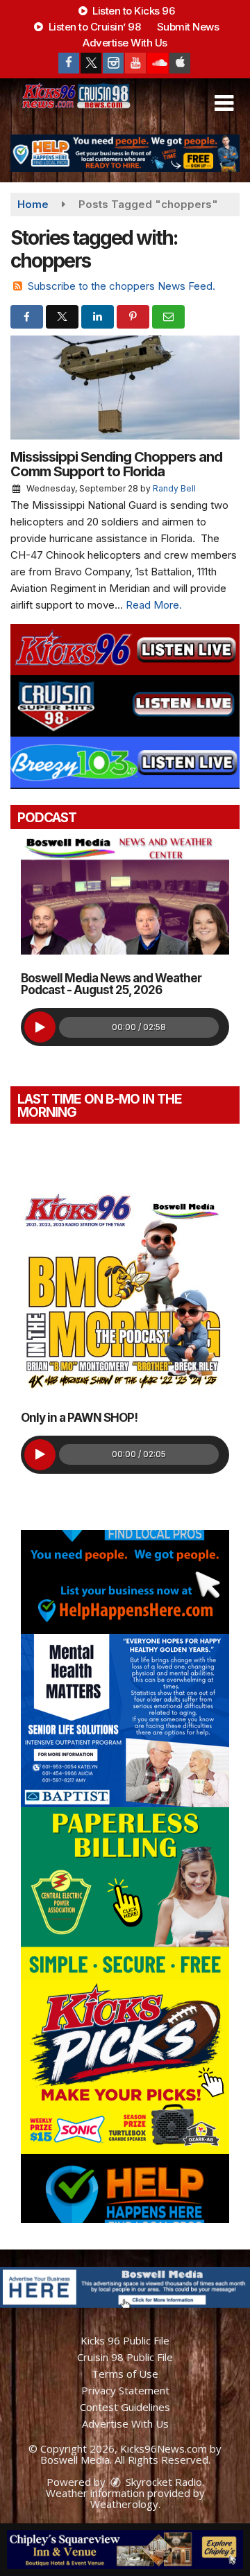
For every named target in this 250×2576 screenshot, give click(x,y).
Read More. (154, 605)
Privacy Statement (125, 2390)
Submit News (188, 27)
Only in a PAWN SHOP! (79, 1418)
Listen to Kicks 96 (133, 11)
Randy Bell (174, 488)
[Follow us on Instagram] (113, 63)
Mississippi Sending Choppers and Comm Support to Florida (116, 464)
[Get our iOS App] (180, 63)
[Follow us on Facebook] (69, 63)
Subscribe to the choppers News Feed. (122, 286)
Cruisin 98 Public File (125, 2357)
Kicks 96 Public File (125, 2340)
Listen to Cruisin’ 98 (93, 27)
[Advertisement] (125, 153)
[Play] (40, 1027)
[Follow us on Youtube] (135, 63)
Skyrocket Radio (162, 2482)
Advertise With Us (125, 43)
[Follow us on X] (91, 63)
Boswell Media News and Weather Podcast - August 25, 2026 (111, 984)
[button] (224, 103)
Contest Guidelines (125, 2407)
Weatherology (124, 2504)
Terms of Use (125, 2374)
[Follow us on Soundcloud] (158, 63)
